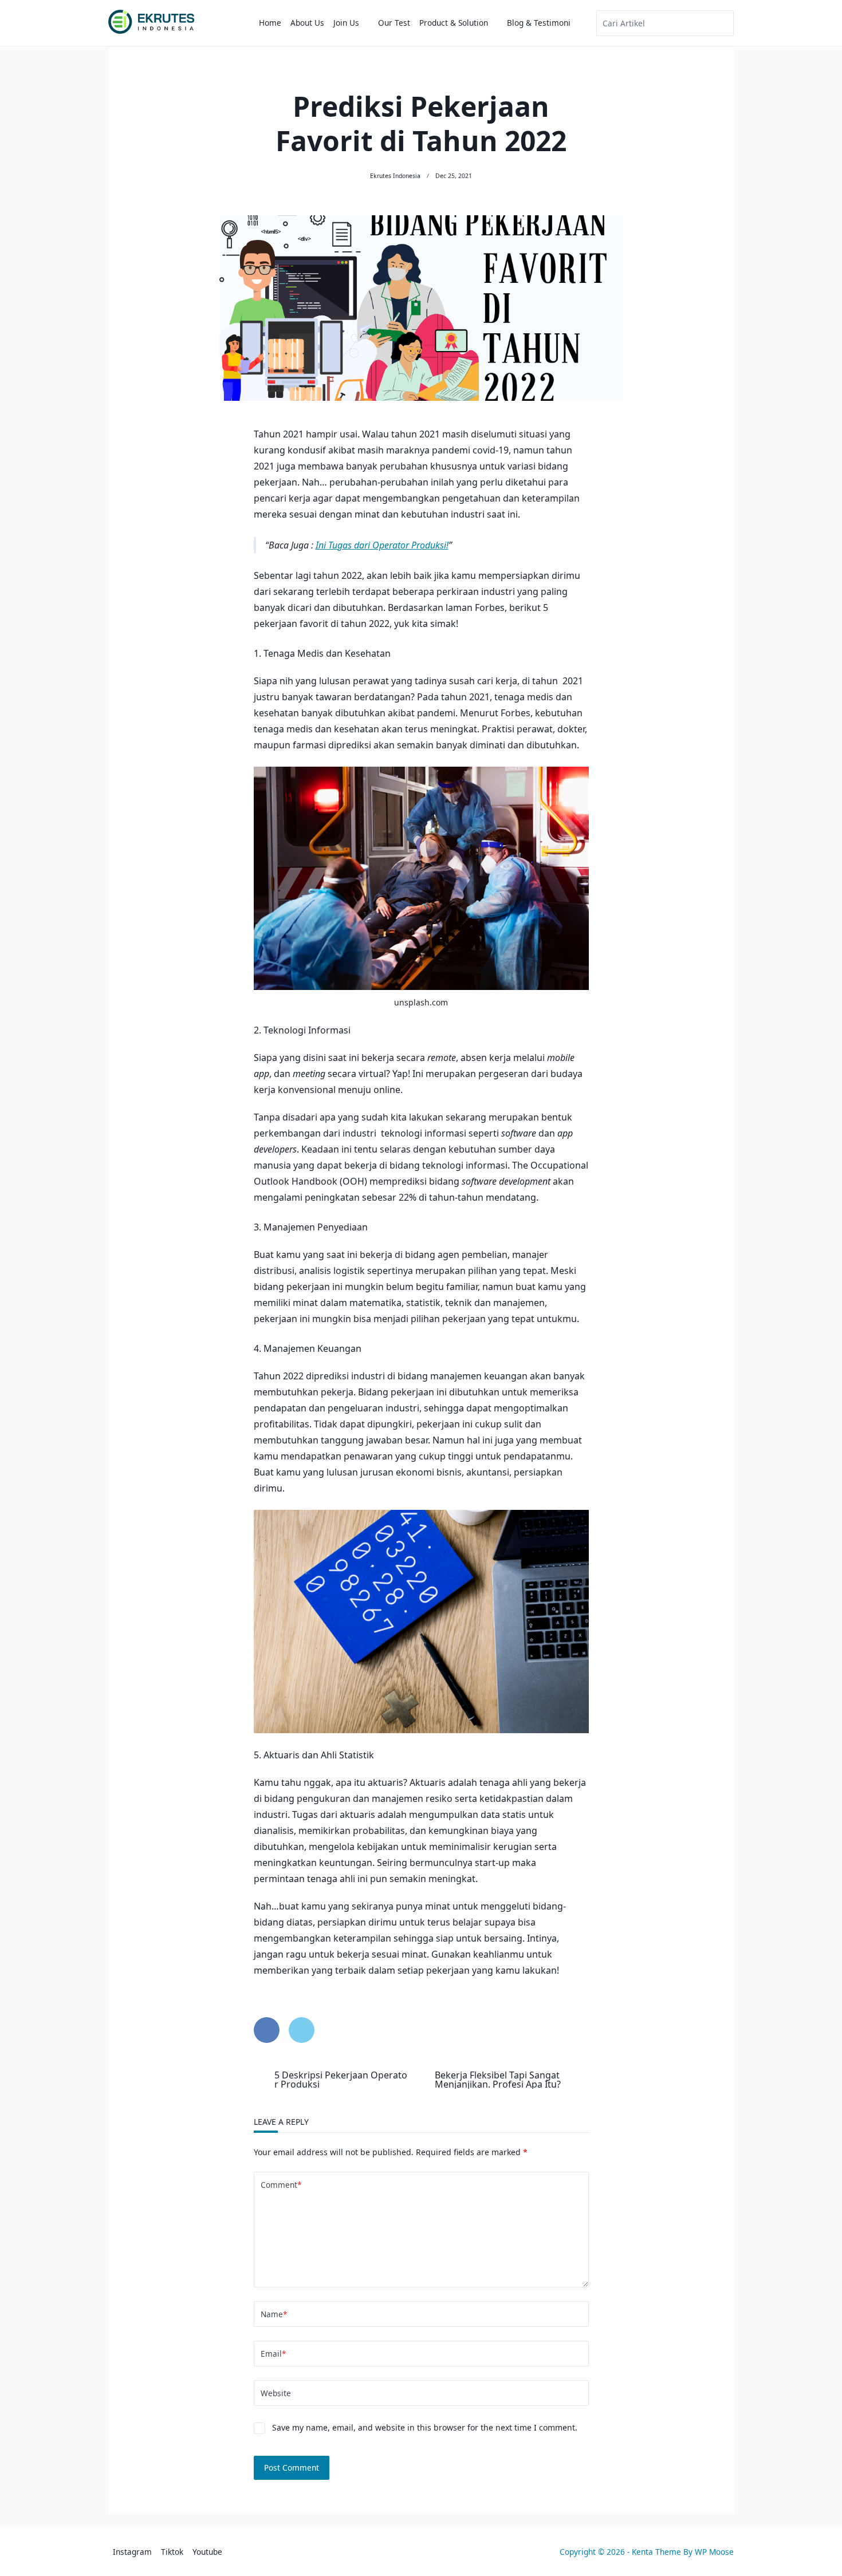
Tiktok (172, 2552)
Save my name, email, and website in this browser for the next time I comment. (425, 2427)
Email (273, 2354)
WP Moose (714, 2552)
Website (276, 2393)
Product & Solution (454, 23)
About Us (307, 23)
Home (270, 23)
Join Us (346, 23)
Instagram (132, 2552)
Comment (281, 2185)
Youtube (207, 2552)
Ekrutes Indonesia (395, 176)
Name (274, 2314)
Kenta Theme (656, 2552)
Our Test (394, 23)
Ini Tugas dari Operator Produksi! (382, 545)
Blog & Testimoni (539, 23)
